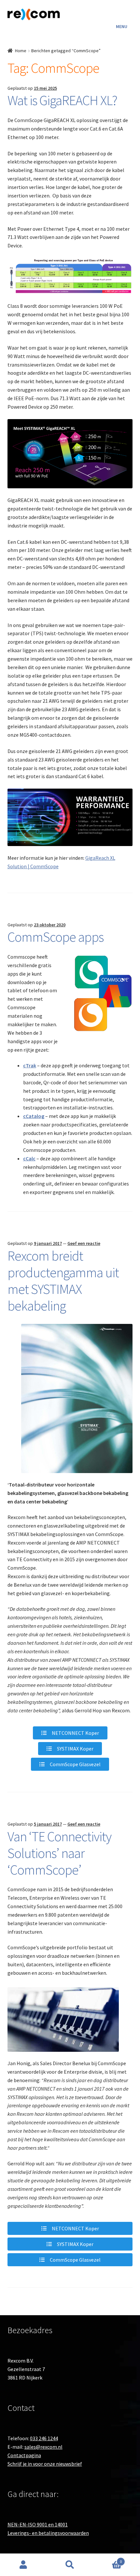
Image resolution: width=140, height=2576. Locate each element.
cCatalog (34, 1116)
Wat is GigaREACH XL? (62, 100)
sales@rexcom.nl (43, 2447)
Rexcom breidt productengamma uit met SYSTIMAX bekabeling (63, 1281)
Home (21, 51)
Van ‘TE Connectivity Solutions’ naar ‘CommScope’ (59, 1853)
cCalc (29, 1158)
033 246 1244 (44, 2438)
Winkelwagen (108, 2559)
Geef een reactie (84, 1243)
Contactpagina (24, 2455)
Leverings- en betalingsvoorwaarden (48, 2533)
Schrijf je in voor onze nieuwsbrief (45, 2464)
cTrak (30, 1065)
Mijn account (23, 2565)
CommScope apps (56, 937)
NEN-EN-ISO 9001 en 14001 (38, 2524)
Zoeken (70, 2565)
